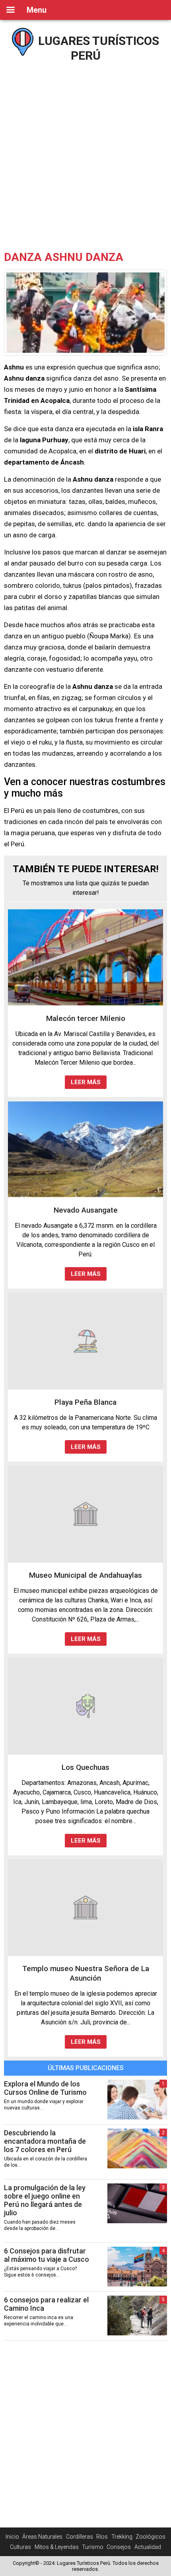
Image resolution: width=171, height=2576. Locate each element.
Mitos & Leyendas (57, 2547)
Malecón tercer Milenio (86, 1018)
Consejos (119, 2547)
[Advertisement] (85, 153)
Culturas (20, 2547)
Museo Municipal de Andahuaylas (85, 1575)
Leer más (86, 1082)
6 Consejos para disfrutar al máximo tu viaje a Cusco (47, 2255)
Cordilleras (80, 2537)
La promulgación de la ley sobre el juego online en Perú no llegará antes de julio (45, 2200)
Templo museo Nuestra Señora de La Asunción (86, 1973)
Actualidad (148, 2547)
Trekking (122, 2537)
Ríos (102, 2537)
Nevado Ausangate (86, 1210)
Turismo (93, 2547)
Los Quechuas (85, 1767)
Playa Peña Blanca (85, 1402)
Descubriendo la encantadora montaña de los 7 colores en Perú (45, 2141)
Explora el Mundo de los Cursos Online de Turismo (45, 2088)
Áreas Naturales (42, 2537)
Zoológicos (151, 2537)
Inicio (12, 2537)
